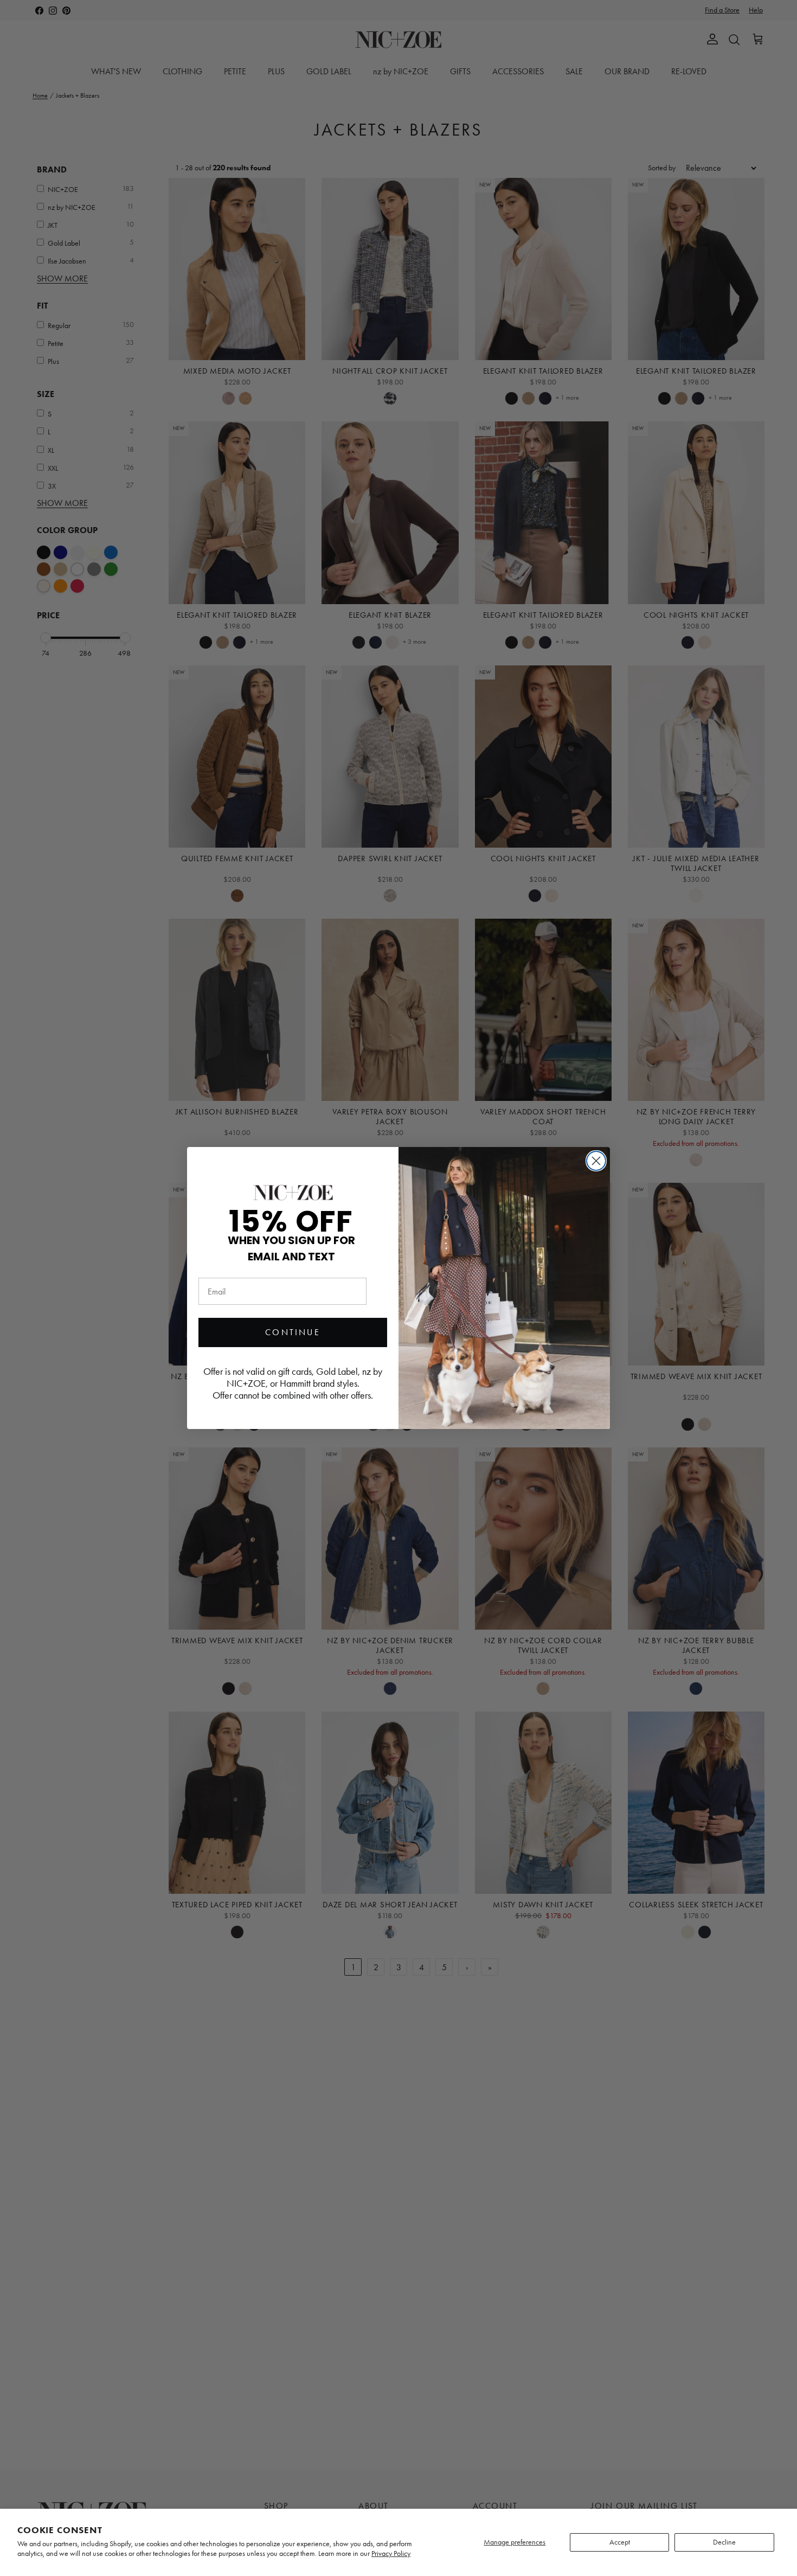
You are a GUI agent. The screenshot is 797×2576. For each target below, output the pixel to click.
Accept (620, 2542)
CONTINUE (293, 1332)
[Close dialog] (596, 1161)
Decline (724, 2542)
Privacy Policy (391, 2553)
